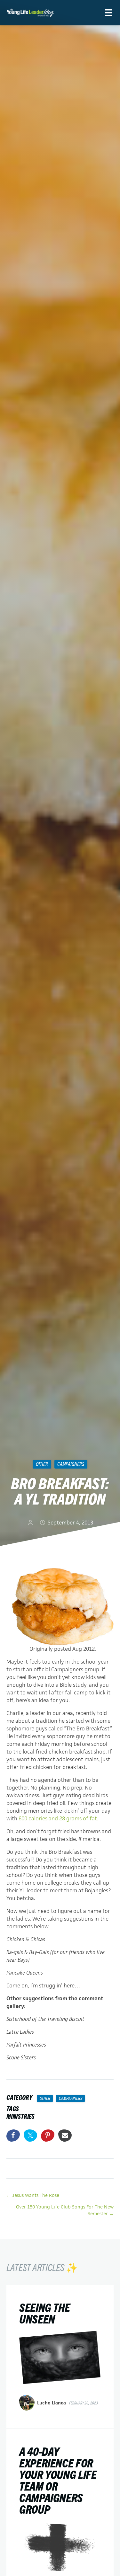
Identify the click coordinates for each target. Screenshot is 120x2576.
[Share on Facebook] (13, 2136)
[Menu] (109, 13)
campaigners (71, 1464)
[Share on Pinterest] (48, 2136)
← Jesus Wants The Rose (33, 2195)
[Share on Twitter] (30, 2136)
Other (42, 1464)
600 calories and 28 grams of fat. (59, 1818)
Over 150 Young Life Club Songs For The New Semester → (65, 2210)
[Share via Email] (65, 2136)
